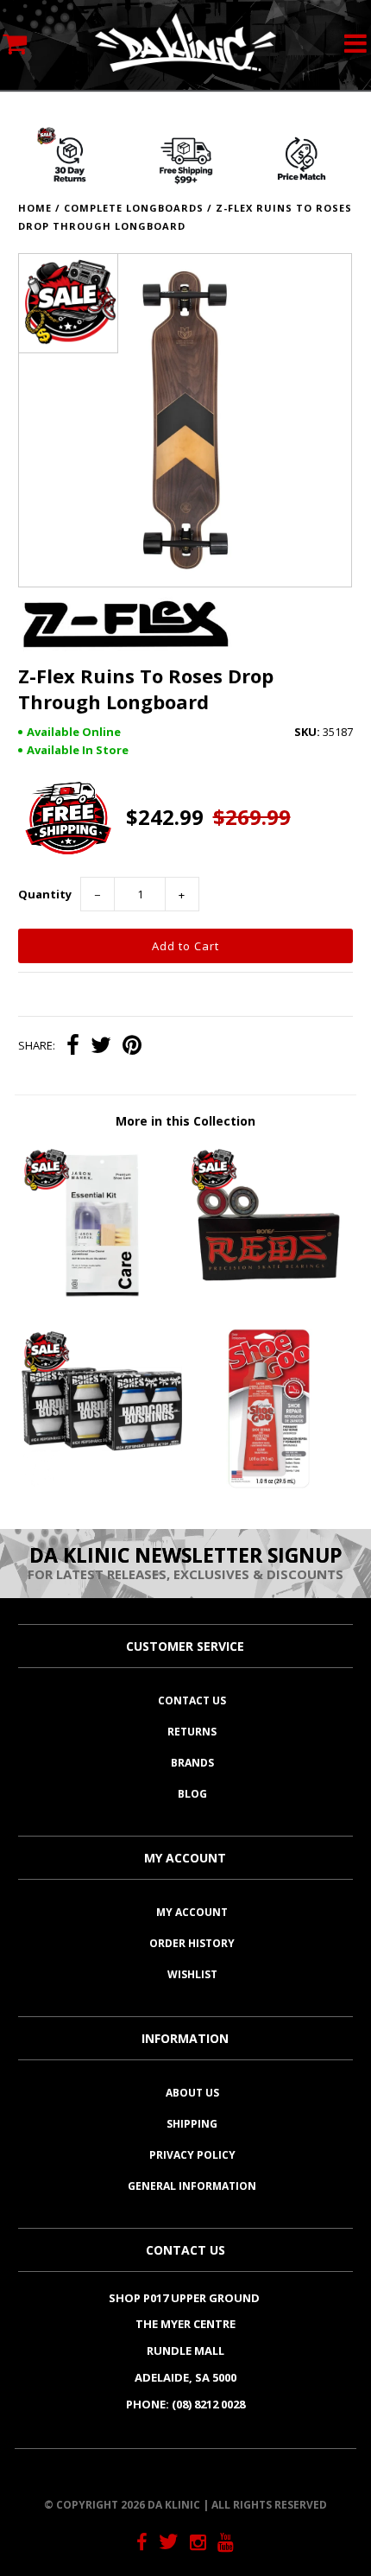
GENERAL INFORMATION (192, 2186)
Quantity (45, 894)
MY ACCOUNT (192, 1912)
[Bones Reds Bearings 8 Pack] (269, 1302)
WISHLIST (192, 1974)
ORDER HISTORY (192, 1943)
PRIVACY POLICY (192, 2155)
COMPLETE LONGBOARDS (134, 208)
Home (35, 208)
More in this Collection (185, 1121)
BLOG (192, 1794)
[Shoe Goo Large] (269, 1485)
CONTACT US (192, 1700)
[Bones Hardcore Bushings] (102, 1485)
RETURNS (192, 1732)
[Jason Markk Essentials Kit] (102, 1302)
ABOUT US (192, 2093)
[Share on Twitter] (101, 1047)
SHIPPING (192, 2124)
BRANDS (192, 1763)
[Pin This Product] (132, 1047)
